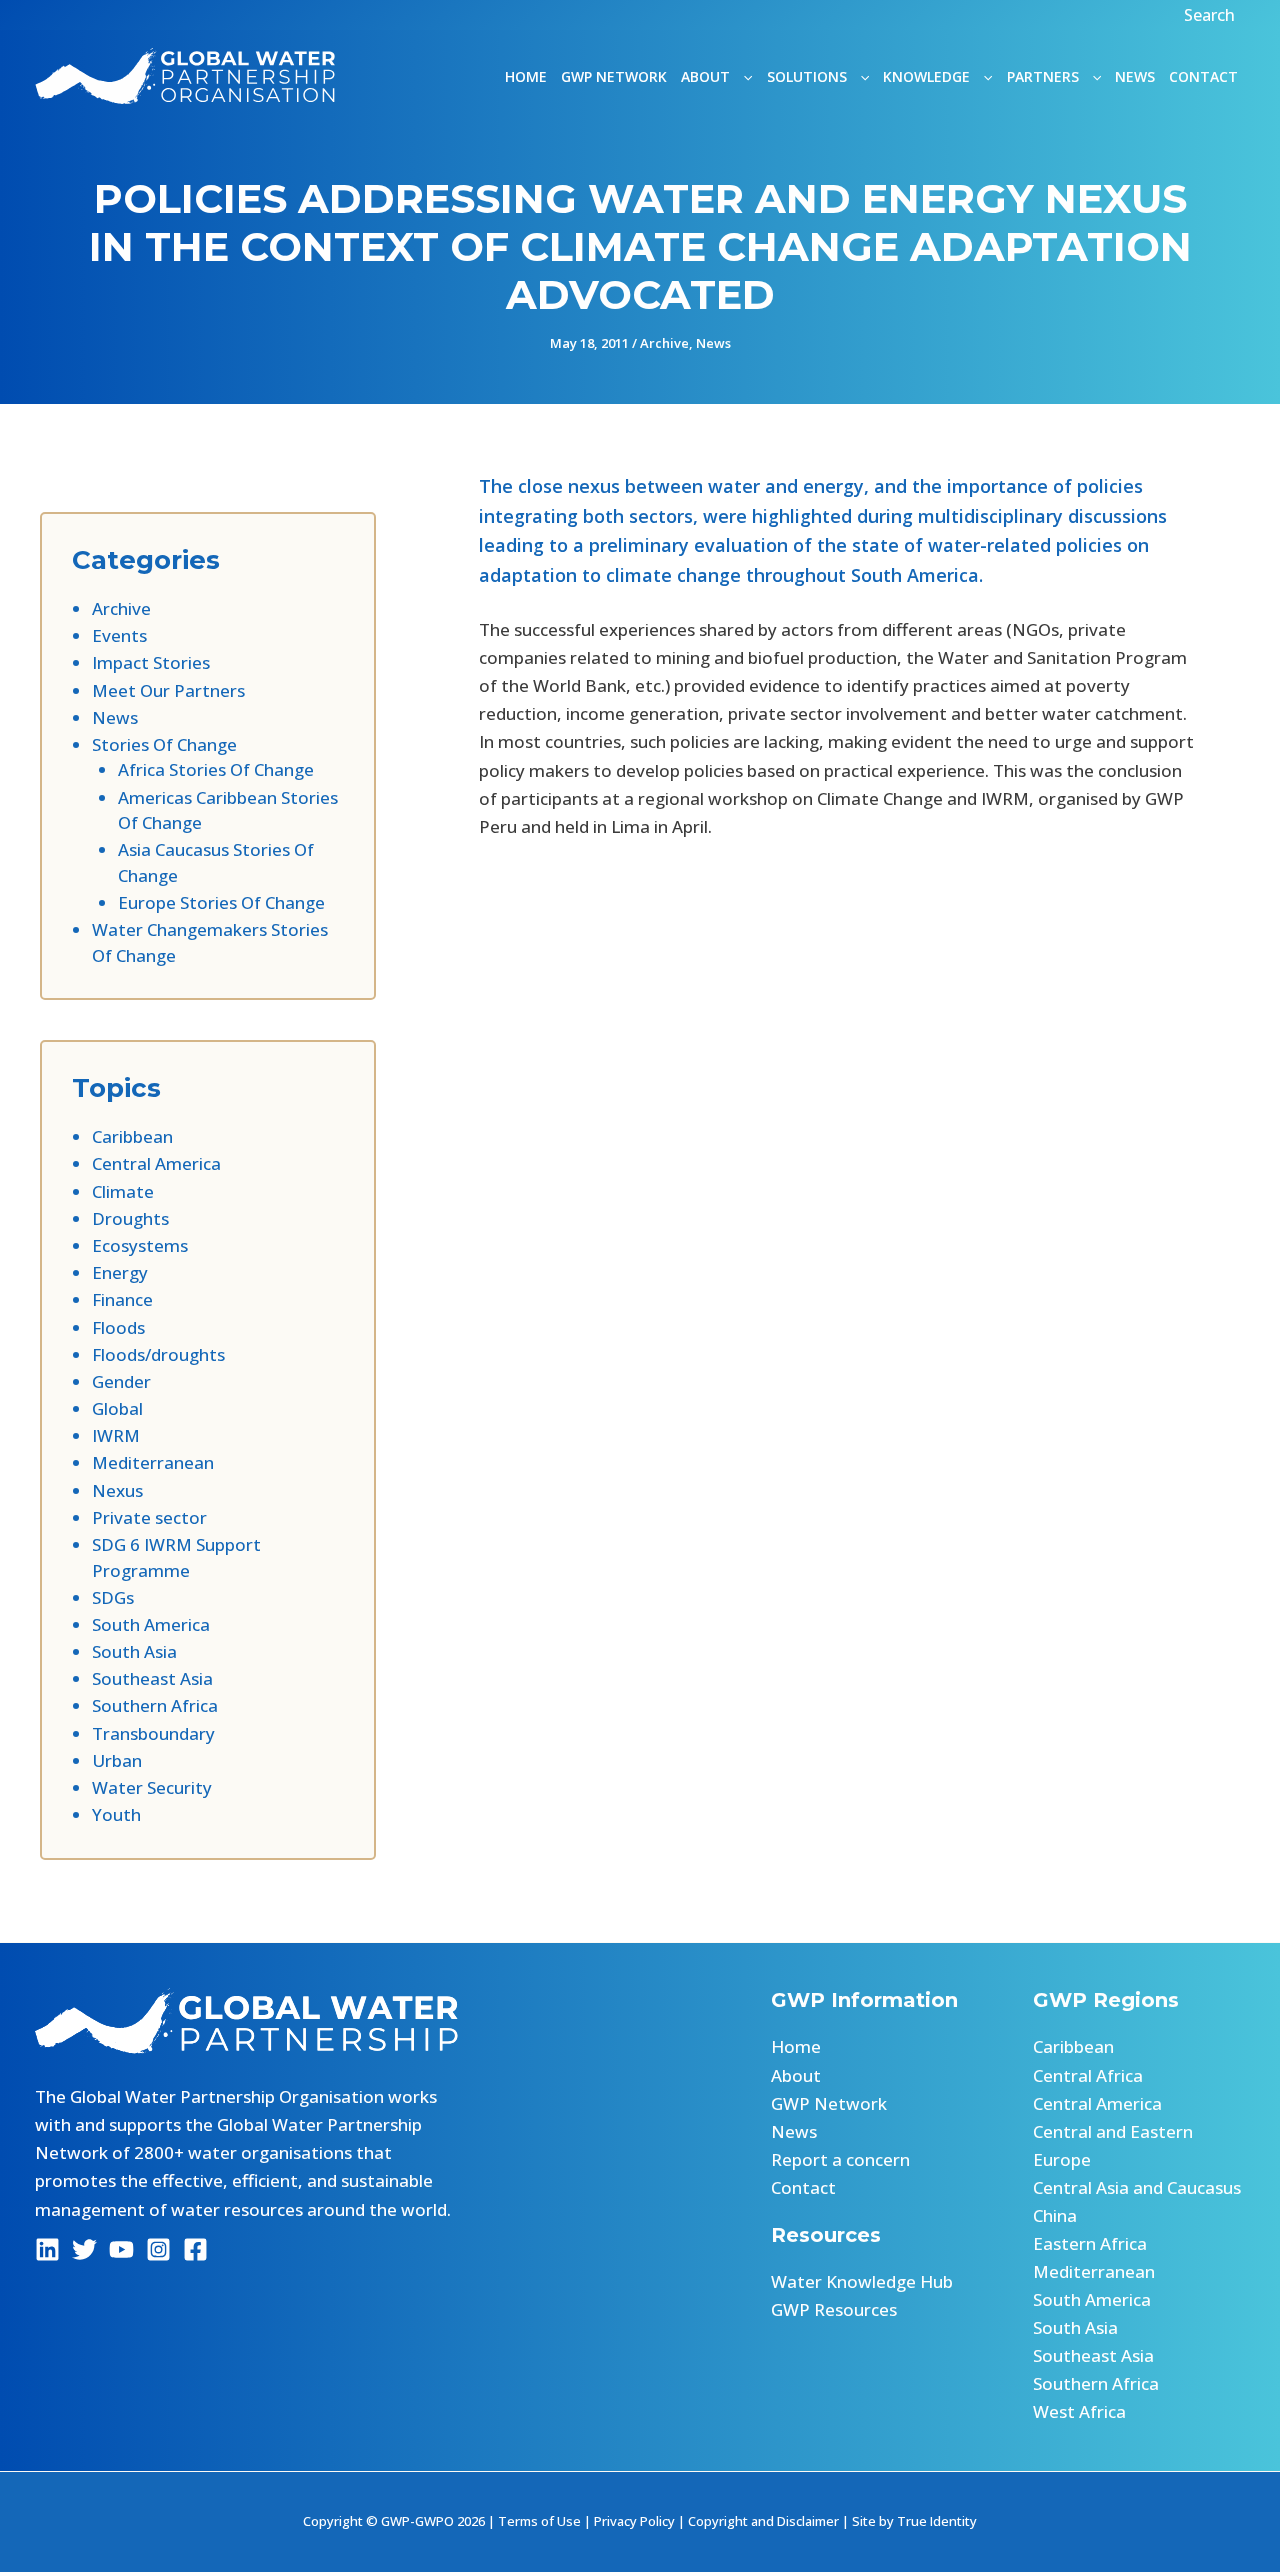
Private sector (149, 1517)
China (1055, 2215)
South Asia (134, 1651)
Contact (1203, 76)
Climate (123, 1191)
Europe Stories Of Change (221, 902)
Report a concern (840, 2159)
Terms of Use (539, 2521)
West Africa (1079, 2411)
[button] (1212, 15)
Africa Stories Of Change (216, 769)
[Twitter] (84, 2249)
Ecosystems (140, 1245)
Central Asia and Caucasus (1137, 2187)
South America (151, 1624)
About (796, 2075)
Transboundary (153, 1733)
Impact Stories (151, 662)
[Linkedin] (47, 2249)
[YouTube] (121, 2249)
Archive (664, 343)
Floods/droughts (158, 1354)
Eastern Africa (1090, 2243)
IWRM (116, 1435)
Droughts (130, 1218)
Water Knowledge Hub (862, 2281)
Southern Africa (155, 1705)
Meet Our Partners (168, 690)
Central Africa (1088, 2075)
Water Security (152, 1787)
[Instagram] (158, 2249)
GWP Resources (834, 2309)
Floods (118, 1327)
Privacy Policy (634, 2521)
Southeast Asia (152, 1678)
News (1135, 76)
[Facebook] (195, 2249)
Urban (117, 1760)
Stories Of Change (164, 744)
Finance (122, 1299)
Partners (1043, 76)
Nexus (117, 1490)
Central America (156, 1163)
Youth (116, 1814)
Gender (121, 1381)
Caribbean (132, 1136)
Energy (120, 1272)
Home (526, 76)
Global (117, 1408)
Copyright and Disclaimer (763, 2521)
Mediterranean (153, 1462)
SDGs (113, 1597)
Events (119, 635)
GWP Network (614, 76)
